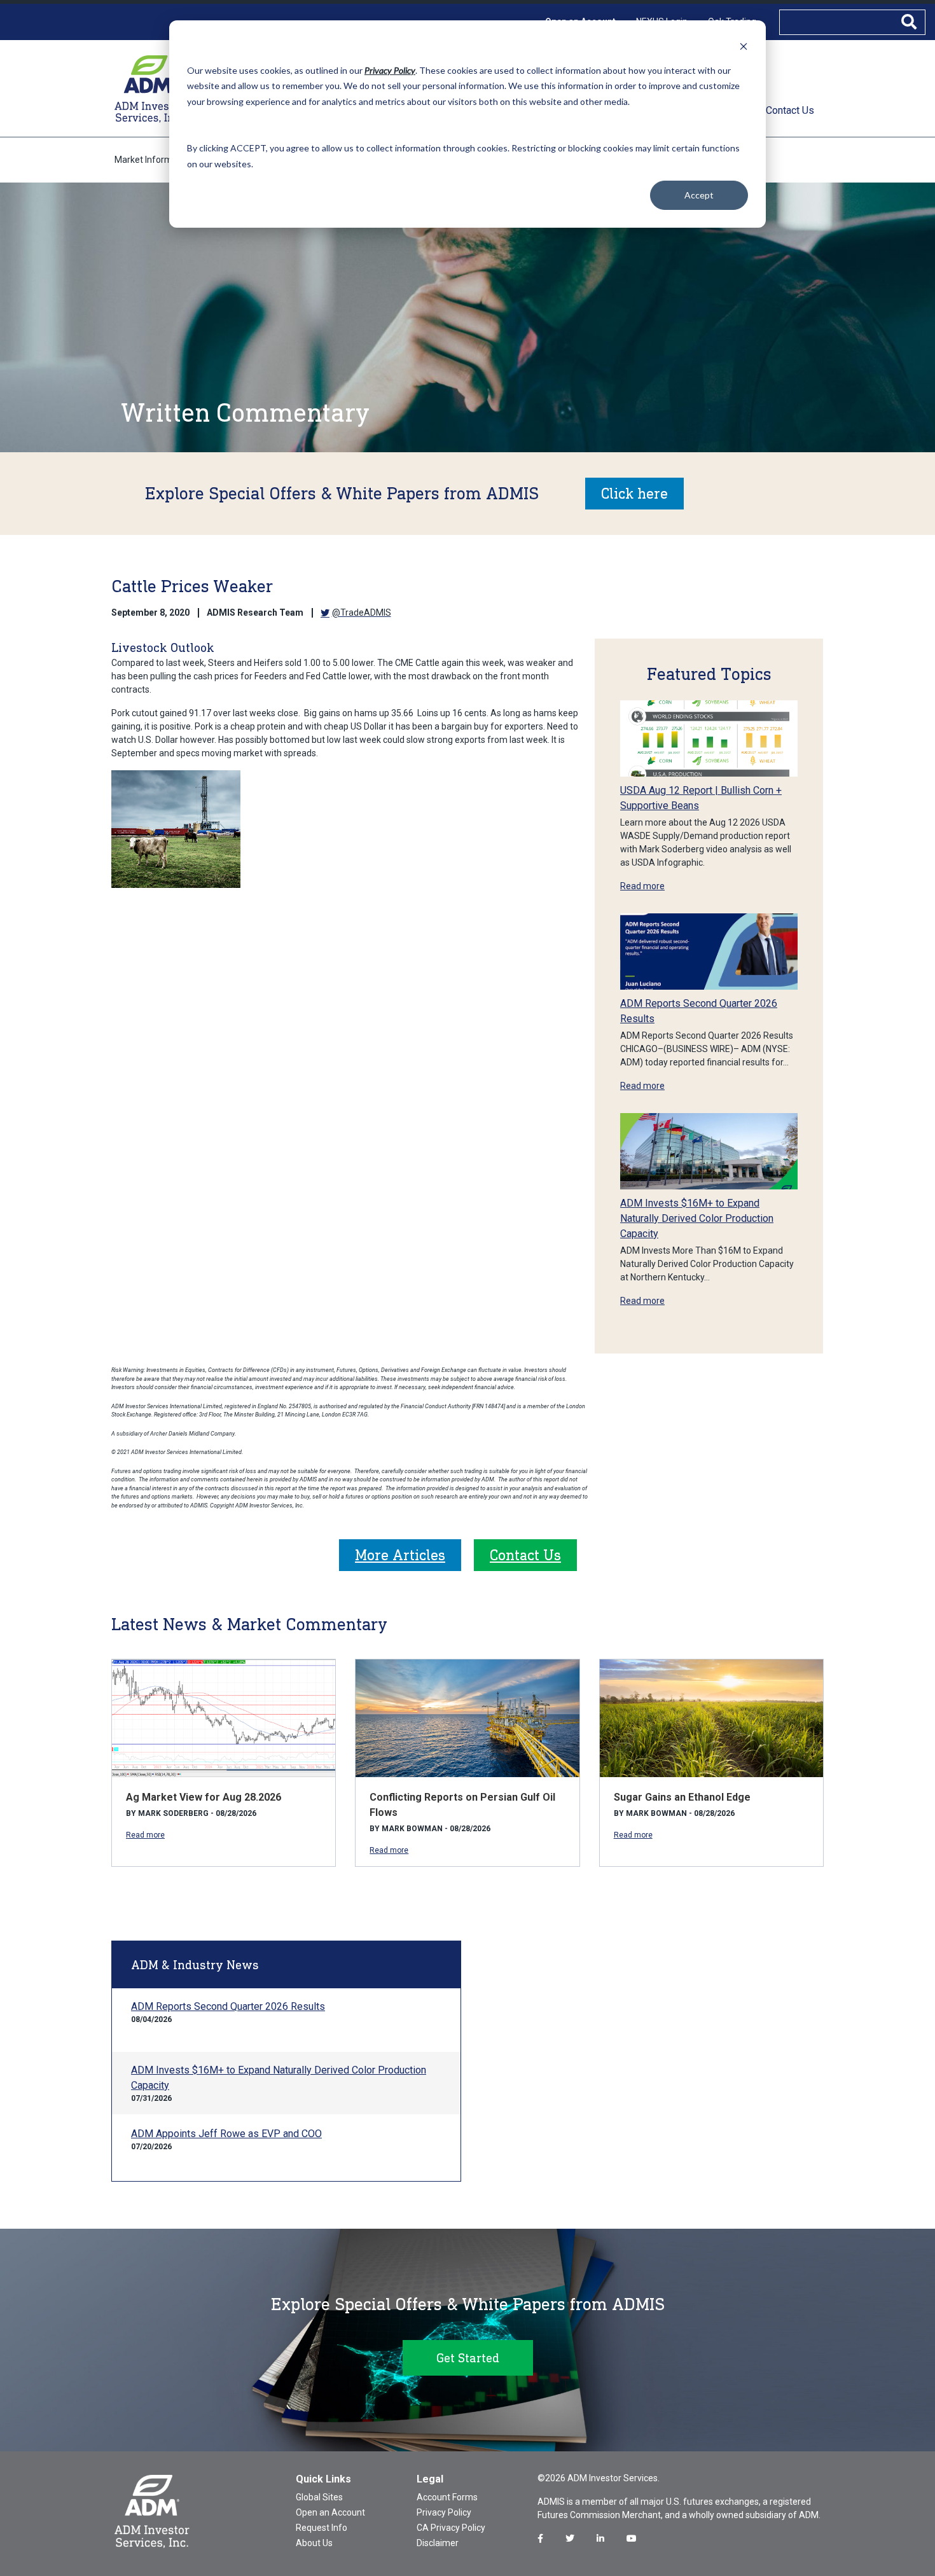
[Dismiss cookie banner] (744, 46)
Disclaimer (438, 2543)
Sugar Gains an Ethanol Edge (682, 1797)
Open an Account (330, 2512)
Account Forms (447, 2497)
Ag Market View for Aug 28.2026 (204, 1797)
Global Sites (319, 2497)
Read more (642, 886)
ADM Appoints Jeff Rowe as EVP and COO (226, 2134)
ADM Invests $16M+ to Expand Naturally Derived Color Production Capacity (697, 1218)
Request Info (322, 2528)
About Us (314, 2543)
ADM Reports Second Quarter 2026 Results (228, 2006)
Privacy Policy (444, 2512)
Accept (699, 195)
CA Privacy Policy (451, 2528)
